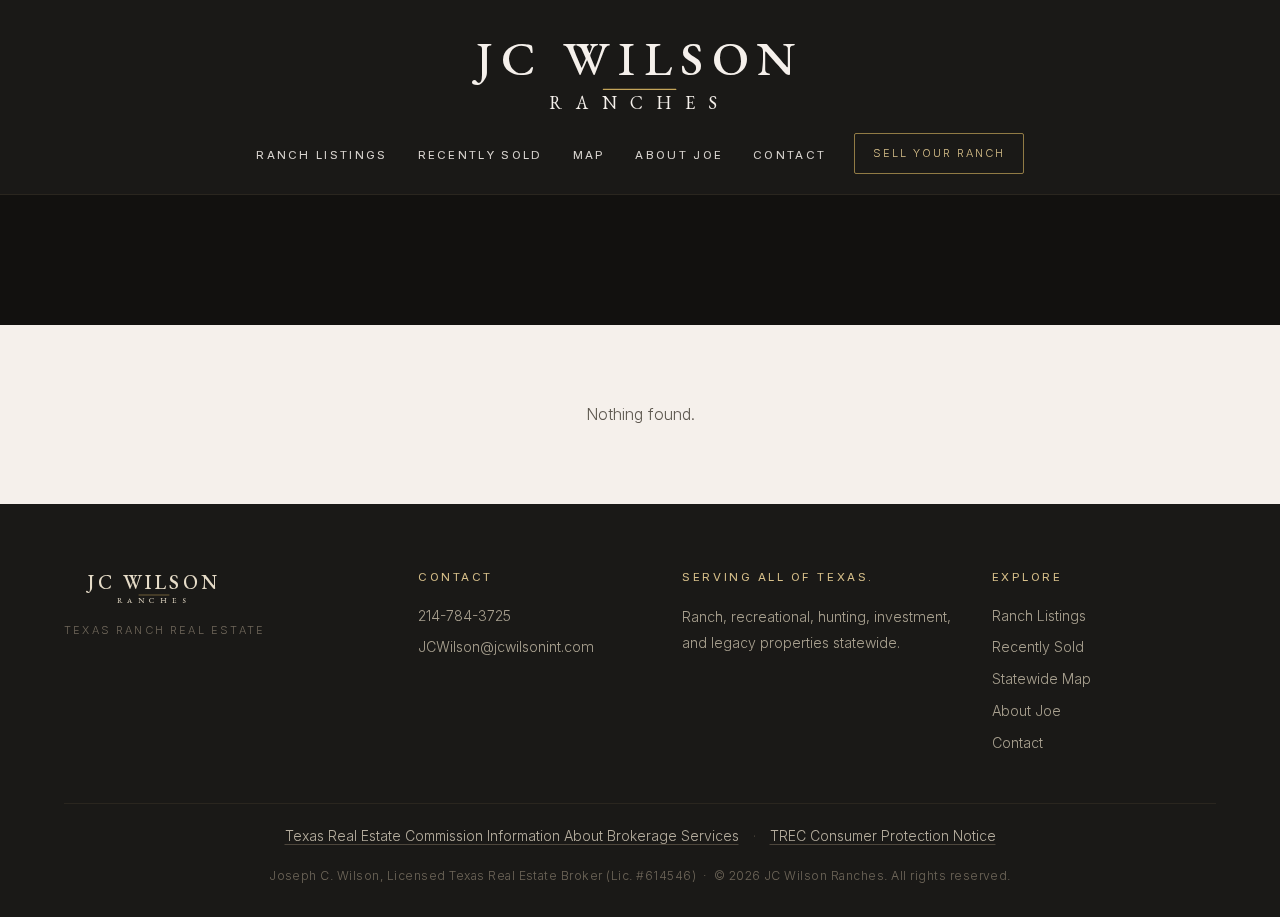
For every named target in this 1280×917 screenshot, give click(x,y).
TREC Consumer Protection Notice (883, 835)
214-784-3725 (464, 615)
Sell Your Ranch (938, 153)
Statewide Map (1041, 678)
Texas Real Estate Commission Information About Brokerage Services (512, 835)
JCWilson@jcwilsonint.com (506, 646)
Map (589, 155)
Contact (789, 155)
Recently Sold (480, 155)
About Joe (679, 155)
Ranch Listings (321, 155)
